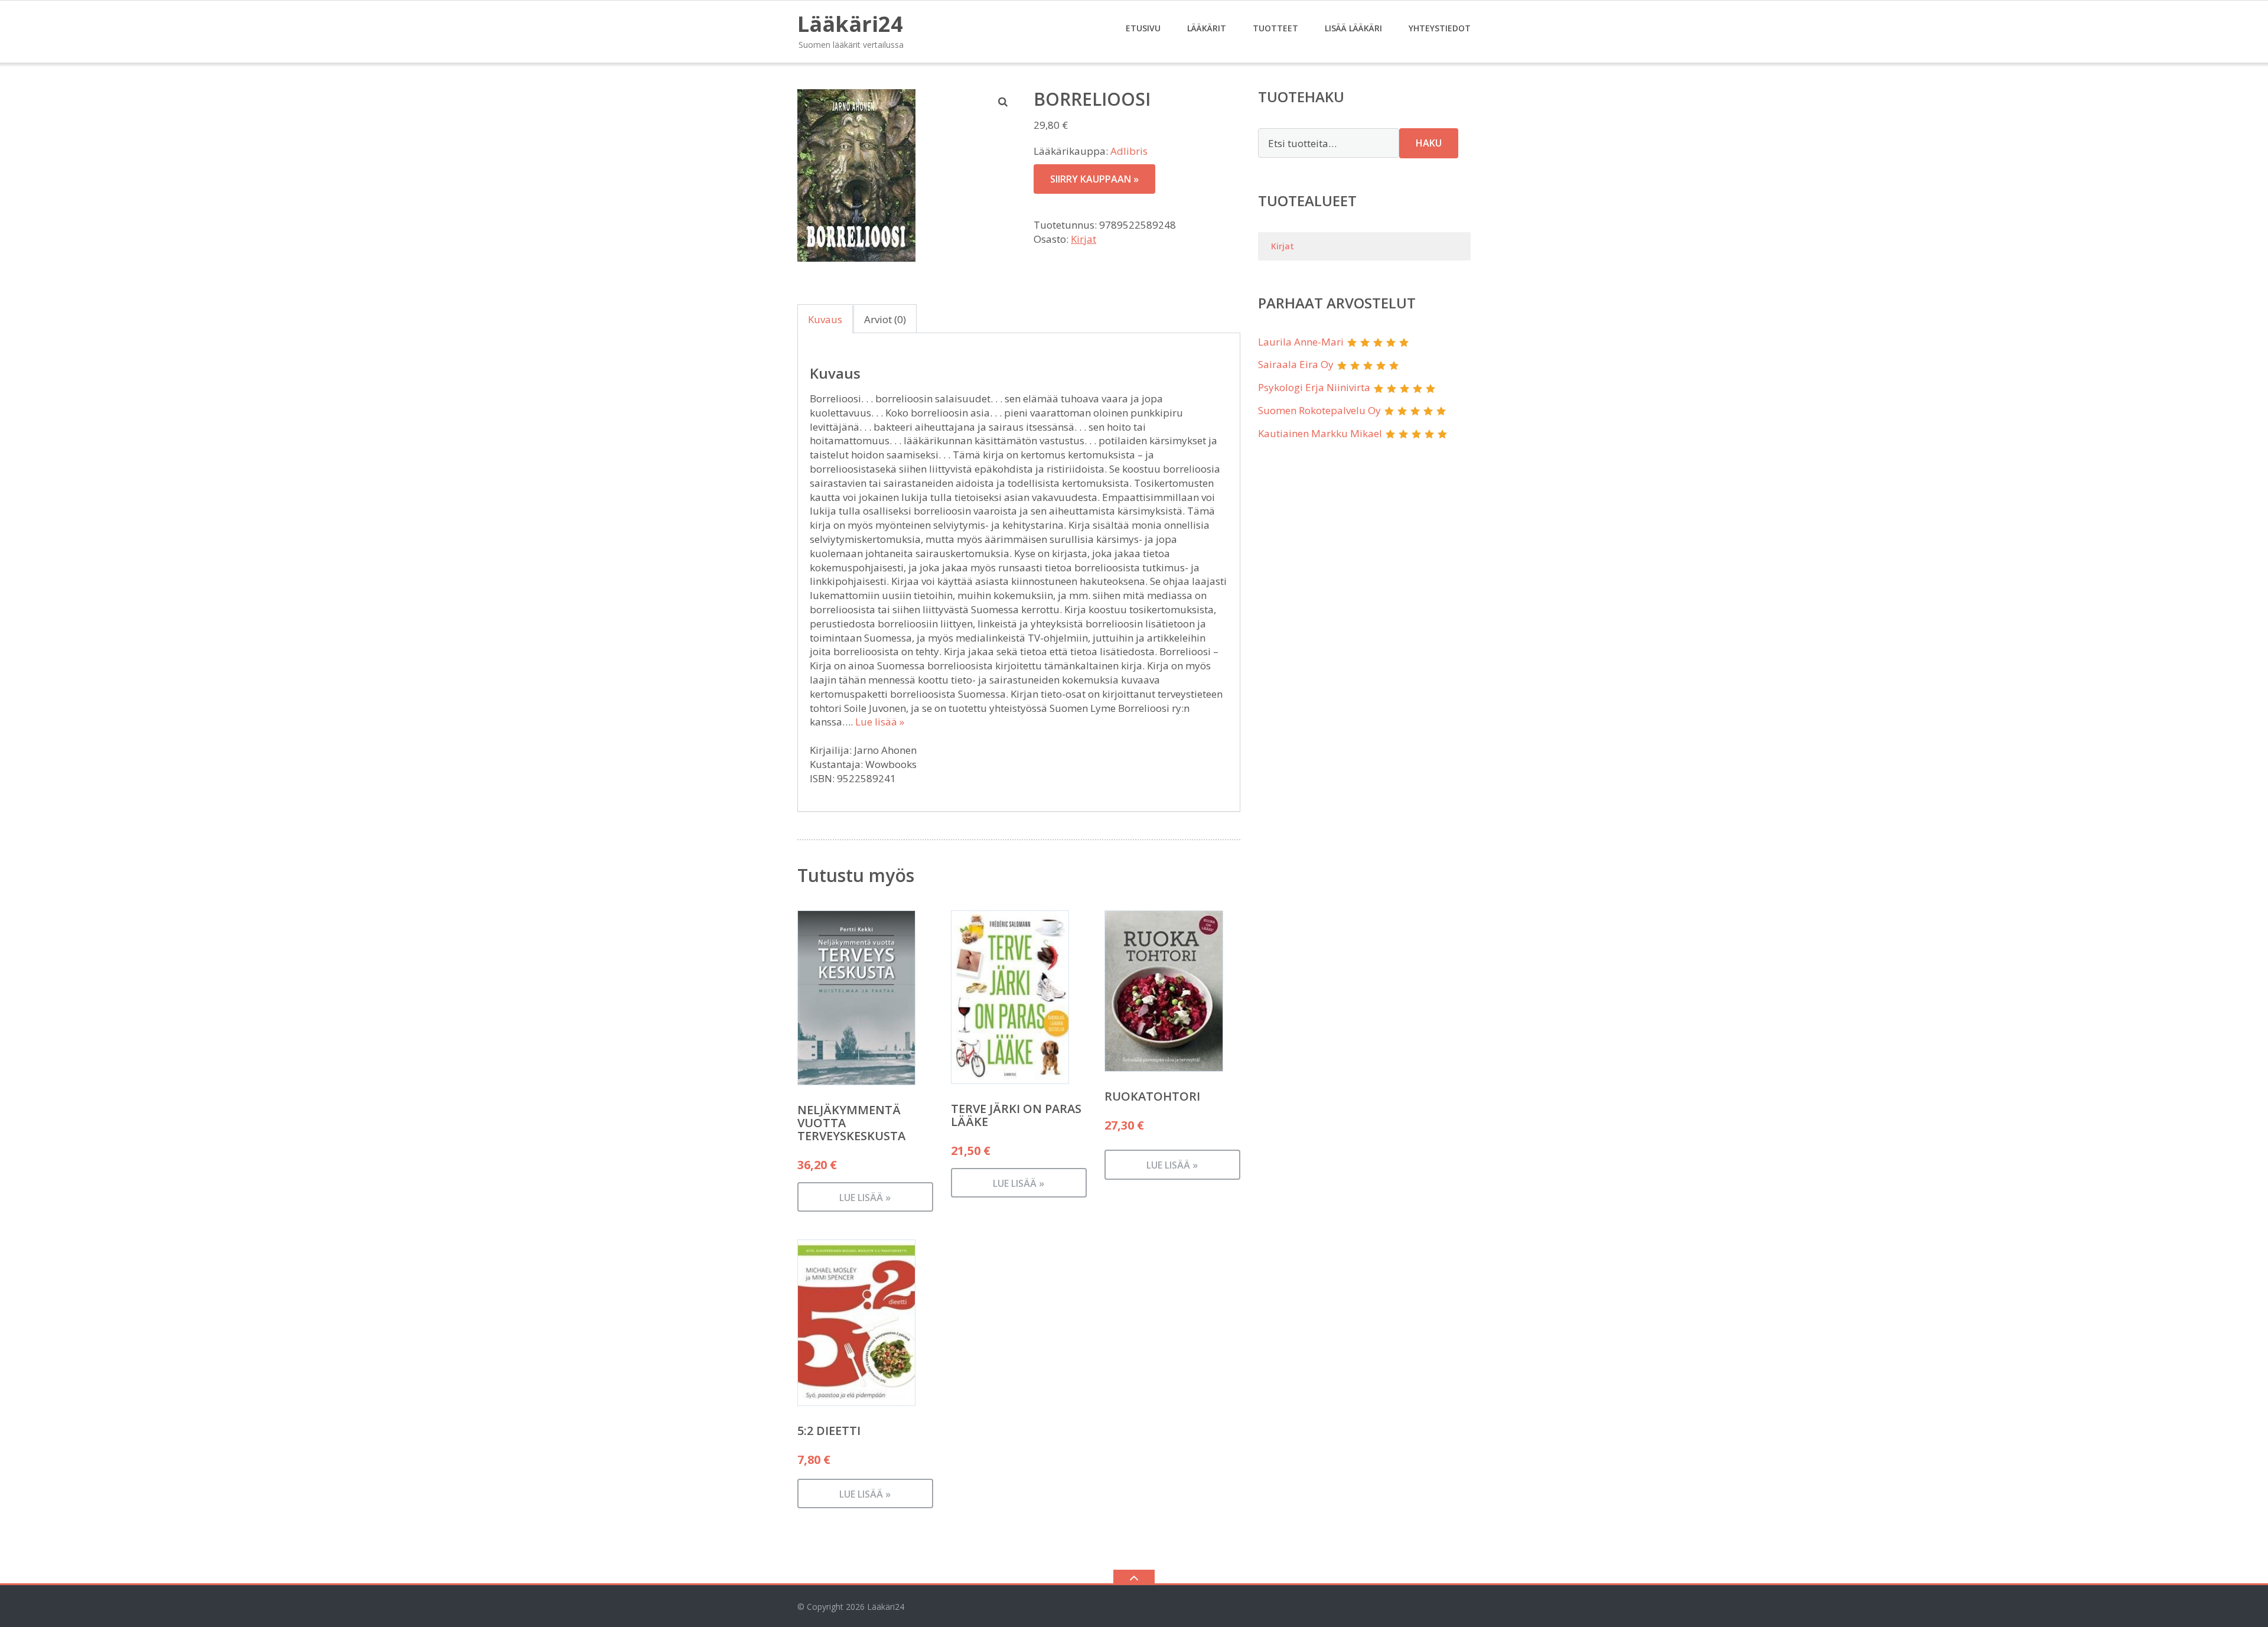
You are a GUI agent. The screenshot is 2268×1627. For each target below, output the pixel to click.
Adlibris (1129, 151)
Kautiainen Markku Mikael (1320, 433)
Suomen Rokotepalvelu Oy (1319, 410)
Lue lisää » (880, 722)
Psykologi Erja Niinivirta (1314, 387)
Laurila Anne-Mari (1301, 342)
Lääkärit (1207, 28)
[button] (1003, 102)
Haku (1429, 143)
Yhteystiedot (1440, 28)
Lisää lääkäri (1353, 28)
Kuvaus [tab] (825, 319)
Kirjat (1084, 239)
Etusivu (1143, 28)
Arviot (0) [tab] (885, 319)
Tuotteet (1275, 28)
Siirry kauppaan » (1094, 179)
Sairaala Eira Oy (1296, 364)
